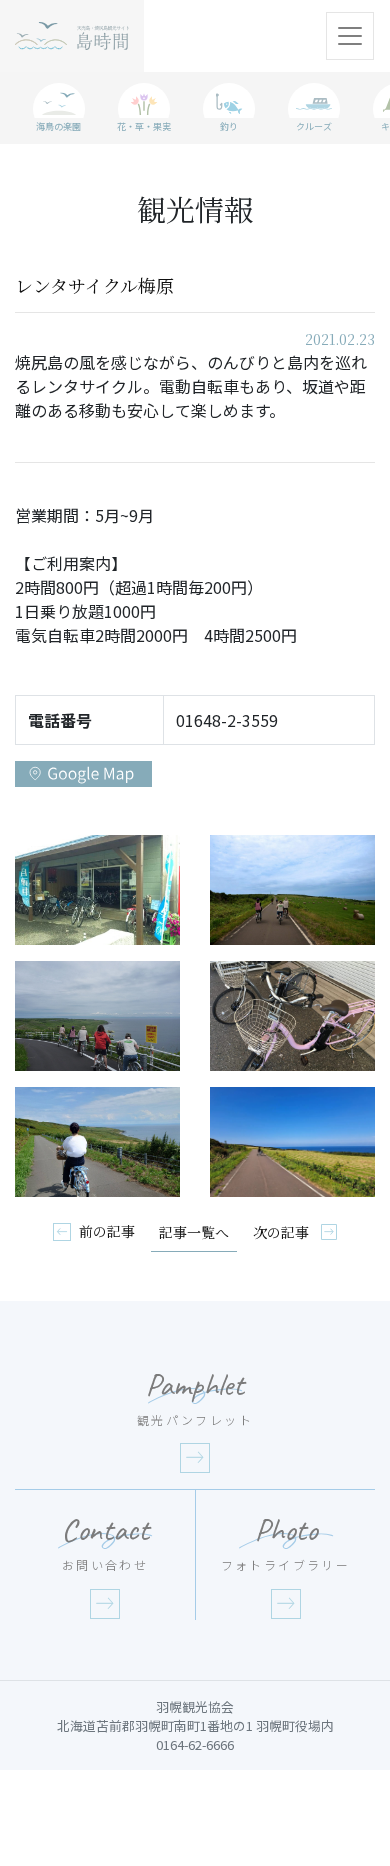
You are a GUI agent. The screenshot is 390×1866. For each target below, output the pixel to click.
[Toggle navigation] (350, 36)
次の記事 (283, 1232)
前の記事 (107, 1231)
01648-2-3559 (227, 720)
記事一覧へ (194, 1232)
